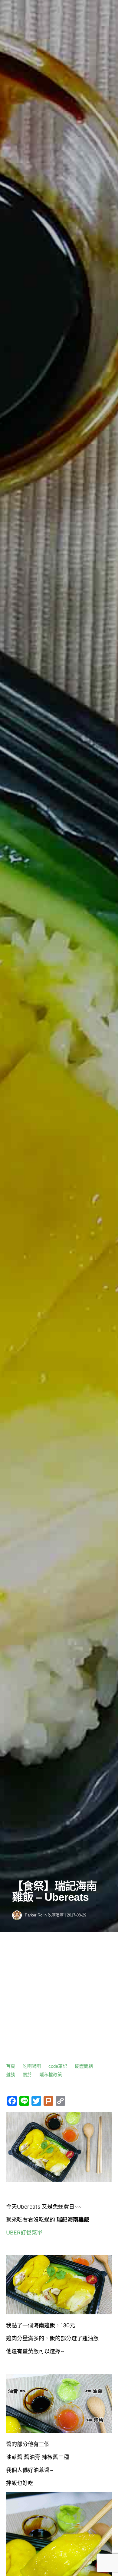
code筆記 (58, 2066)
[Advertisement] (59, 2000)
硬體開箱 (84, 2066)
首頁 (11, 2066)
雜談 (11, 2075)
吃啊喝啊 (56, 1915)
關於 (27, 2075)
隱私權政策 (51, 2075)
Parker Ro (34, 1915)
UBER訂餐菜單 (24, 2233)
